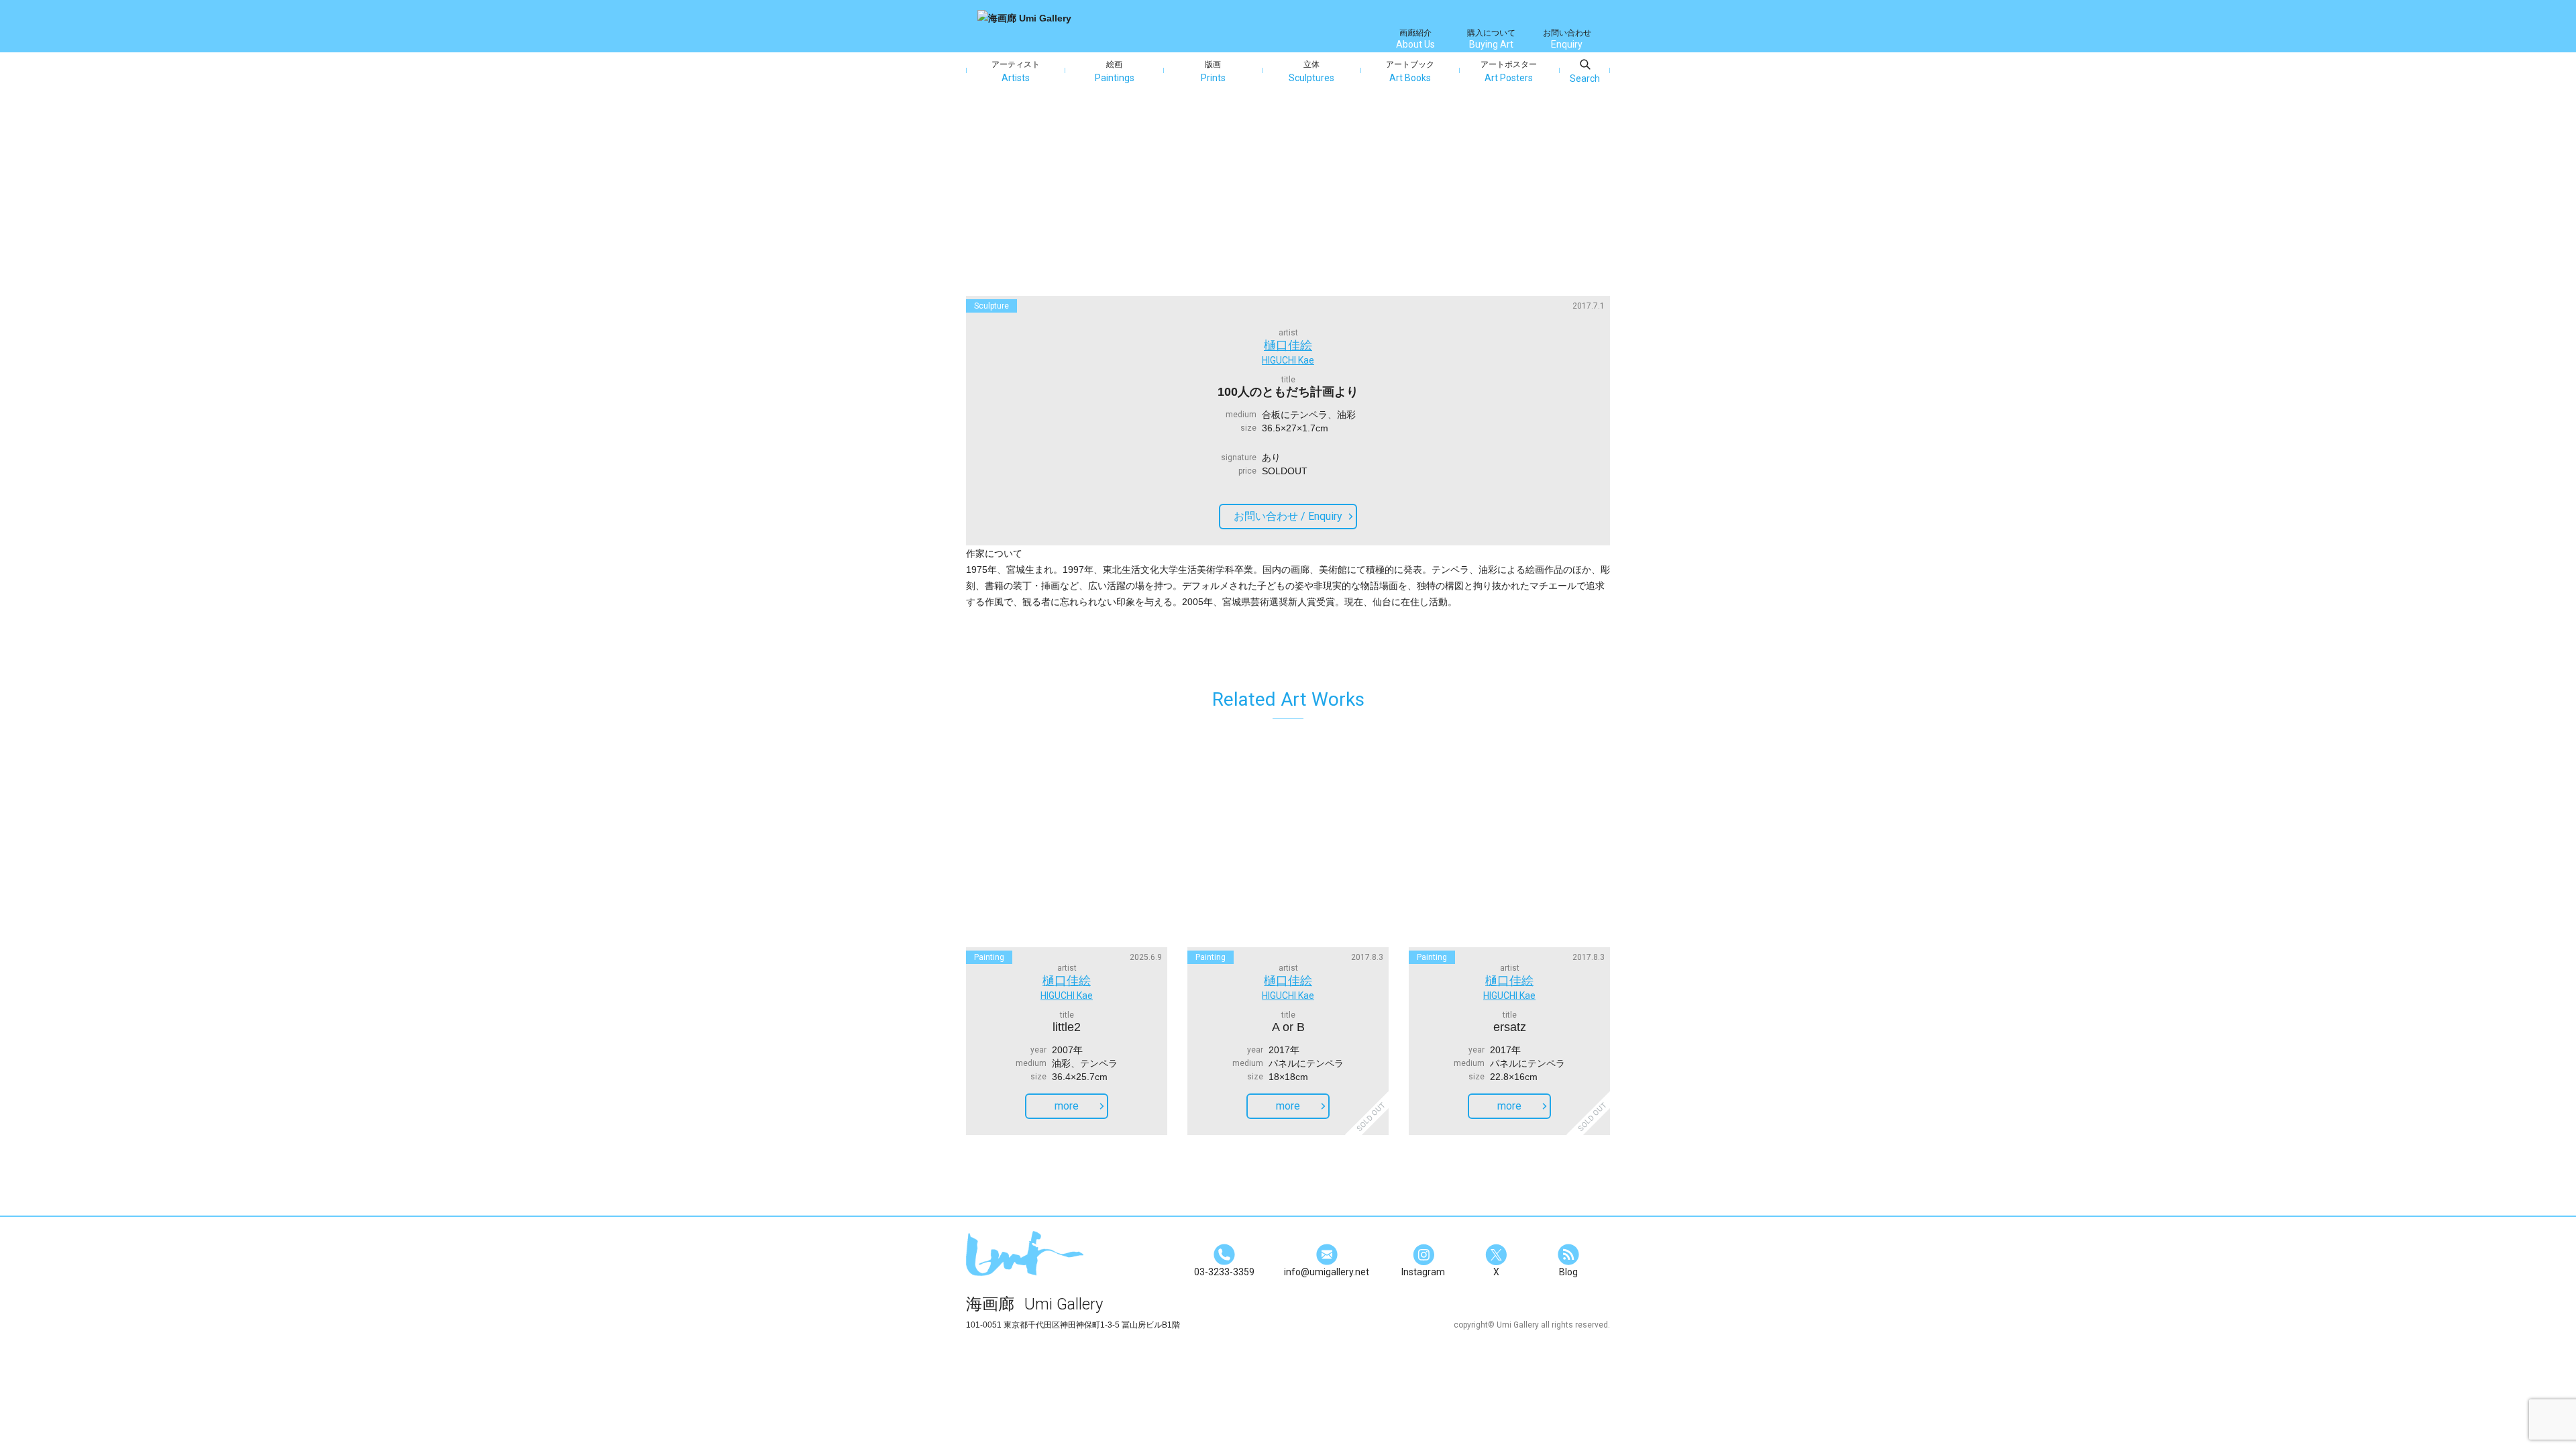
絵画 (1115, 71)
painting (989, 957)
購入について (1491, 39)
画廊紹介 (1415, 39)
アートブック (1410, 71)
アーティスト (1016, 71)
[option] (1288, 202)
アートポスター (1509, 71)
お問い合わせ (1567, 39)
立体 (1311, 71)
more (1067, 1106)
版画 (1213, 71)
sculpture (991, 306)
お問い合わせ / (1288, 516)
